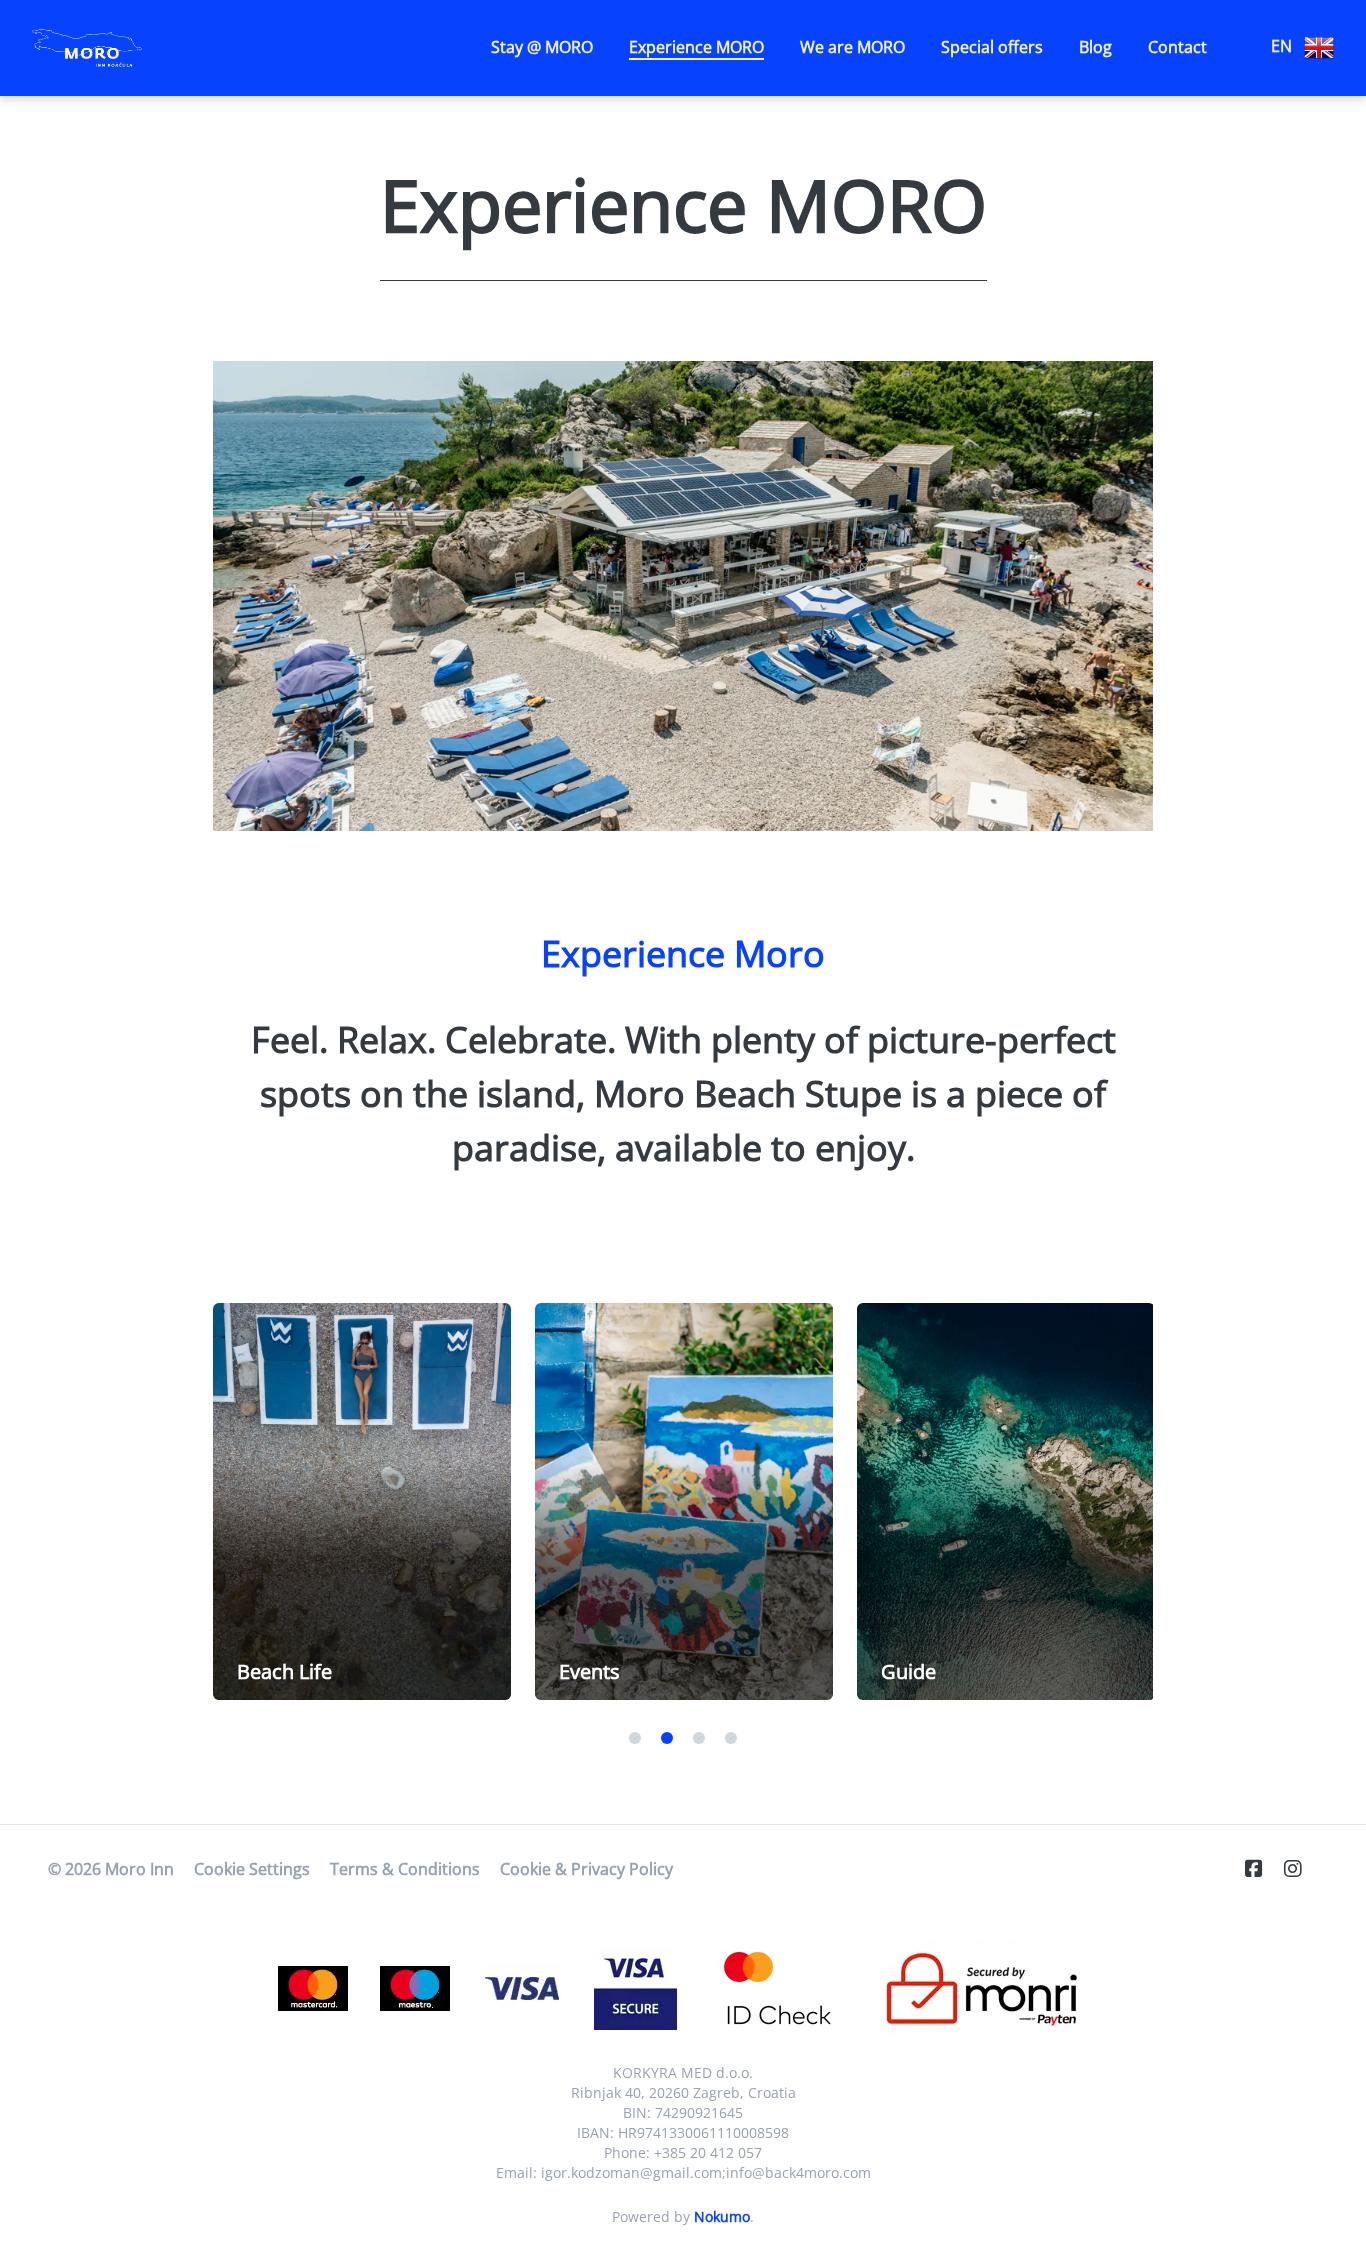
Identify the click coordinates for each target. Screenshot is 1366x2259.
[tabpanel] (362, 1501)
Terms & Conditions (405, 1869)
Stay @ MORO (542, 47)
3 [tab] (699, 1738)
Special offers (992, 47)
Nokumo (722, 2216)
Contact (1177, 47)
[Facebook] (1262, 1868)
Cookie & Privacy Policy (586, 1869)
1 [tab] (635, 1738)
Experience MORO (696, 47)
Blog (1095, 47)
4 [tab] (731, 1738)
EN (1283, 46)
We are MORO (852, 47)
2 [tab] (667, 1738)
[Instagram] (1301, 1868)
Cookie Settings (252, 1869)
